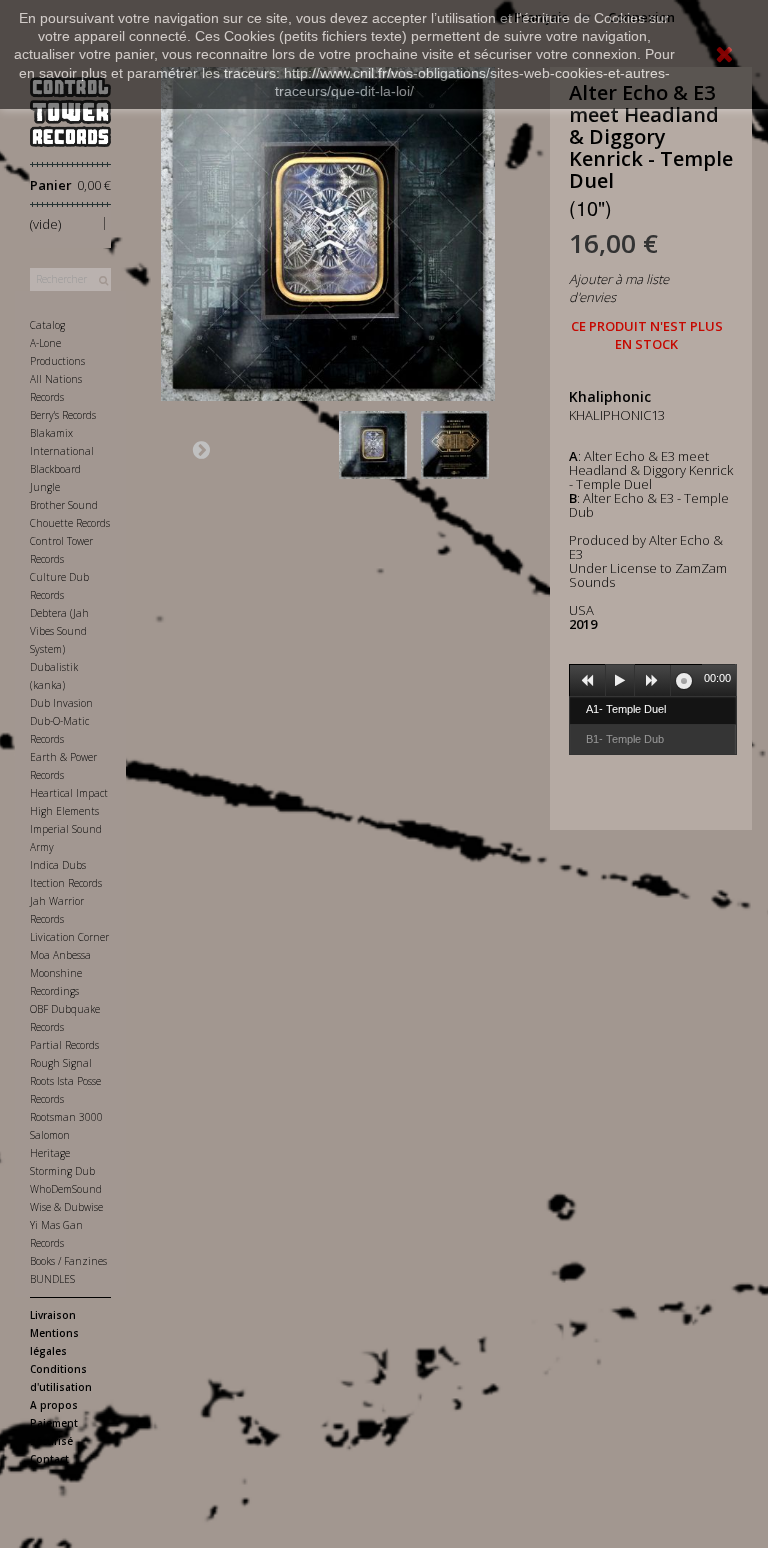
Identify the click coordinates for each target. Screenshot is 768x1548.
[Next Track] (653, 681)
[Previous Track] (588, 681)
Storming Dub (62, 1171)
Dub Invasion (61, 703)
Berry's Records (63, 415)
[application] (653, 680)
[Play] (620, 681)
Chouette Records (70, 523)
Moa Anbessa (60, 955)
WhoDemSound (66, 1189)
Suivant (201, 449)
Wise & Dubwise (66, 1207)
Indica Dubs (58, 865)
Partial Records (64, 1045)
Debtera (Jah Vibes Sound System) (59, 631)
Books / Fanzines (68, 1261)
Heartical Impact (69, 793)
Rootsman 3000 (66, 1117)
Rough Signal (61, 1063)
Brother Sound (64, 505)
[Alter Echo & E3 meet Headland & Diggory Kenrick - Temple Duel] (377, 445)
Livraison (53, 1315)
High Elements (64, 811)
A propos (54, 1405)
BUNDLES (52, 1279)
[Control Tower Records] (70, 112)
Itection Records (66, 883)
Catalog (47, 325)
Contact (49, 1459)
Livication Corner (69, 937)
